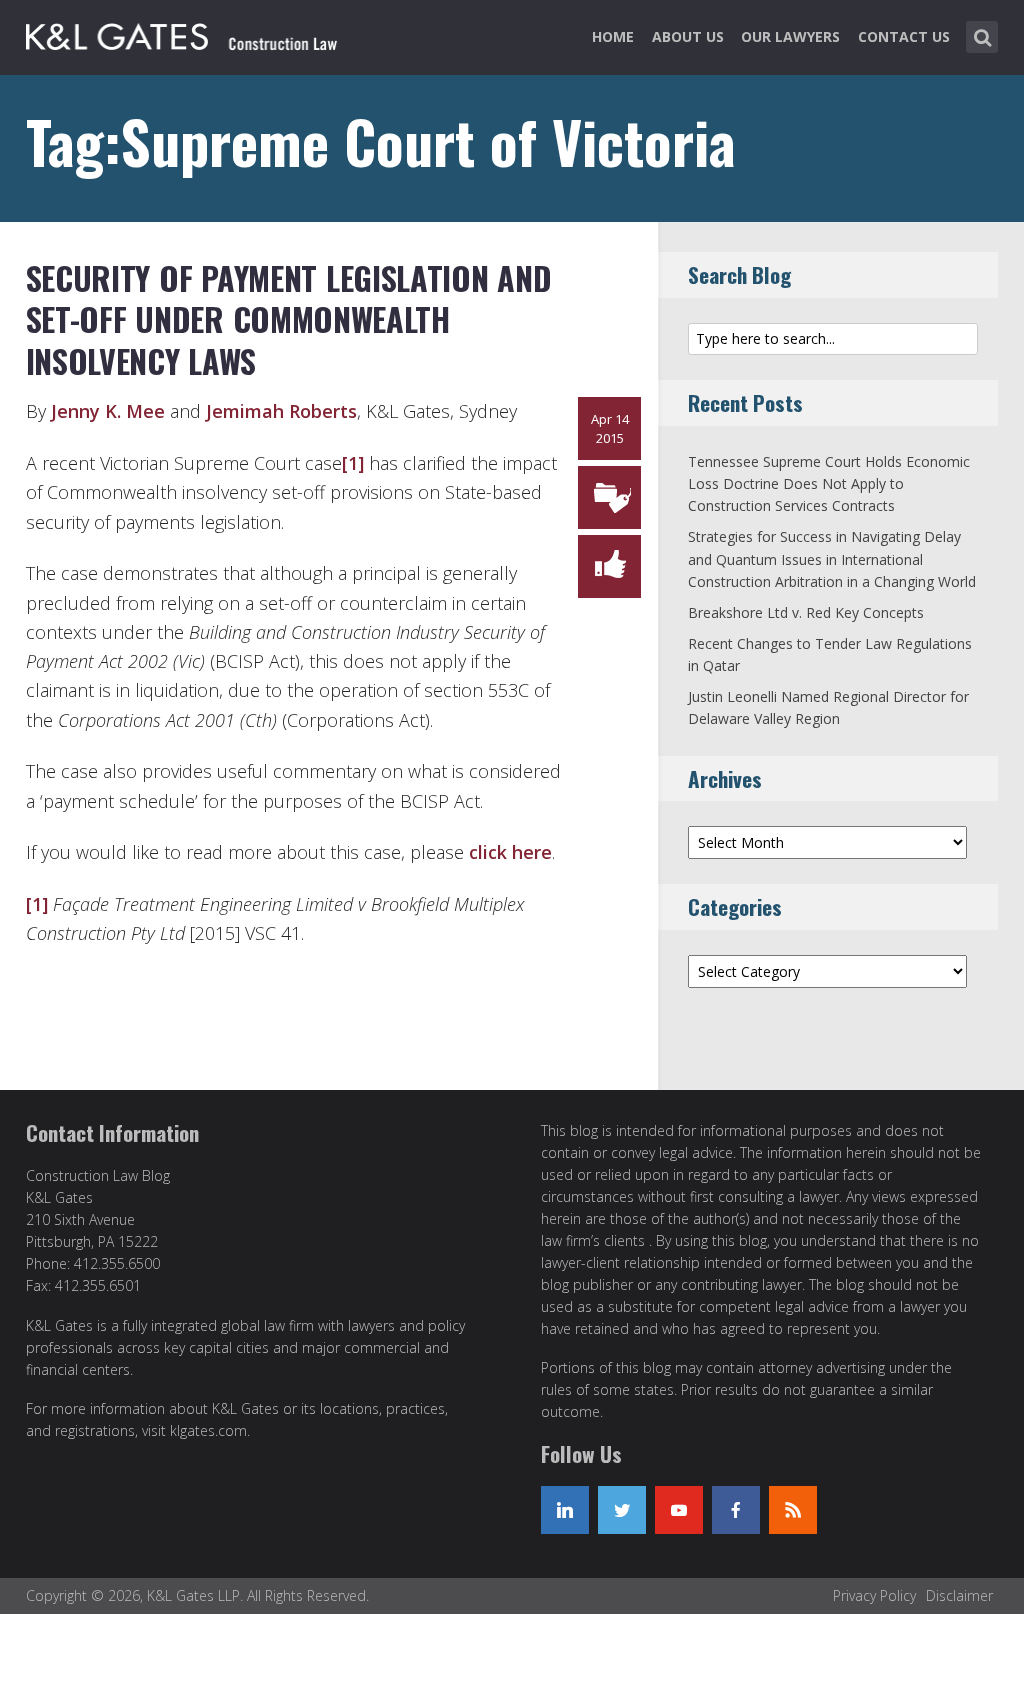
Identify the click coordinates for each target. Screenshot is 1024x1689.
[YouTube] (679, 1510)
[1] (353, 463)
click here (510, 852)
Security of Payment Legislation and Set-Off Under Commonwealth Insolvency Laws (289, 319)
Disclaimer (959, 1595)
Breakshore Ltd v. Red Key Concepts (806, 612)
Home (613, 36)
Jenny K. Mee (108, 411)
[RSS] (793, 1510)
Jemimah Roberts (281, 411)
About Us (688, 36)
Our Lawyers (790, 36)
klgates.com (208, 1430)
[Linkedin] (565, 1510)
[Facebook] (736, 1510)
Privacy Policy (874, 1595)
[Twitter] (622, 1510)
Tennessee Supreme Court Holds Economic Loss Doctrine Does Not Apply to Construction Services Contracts (829, 484)
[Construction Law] (184, 33)
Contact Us (904, 36)
